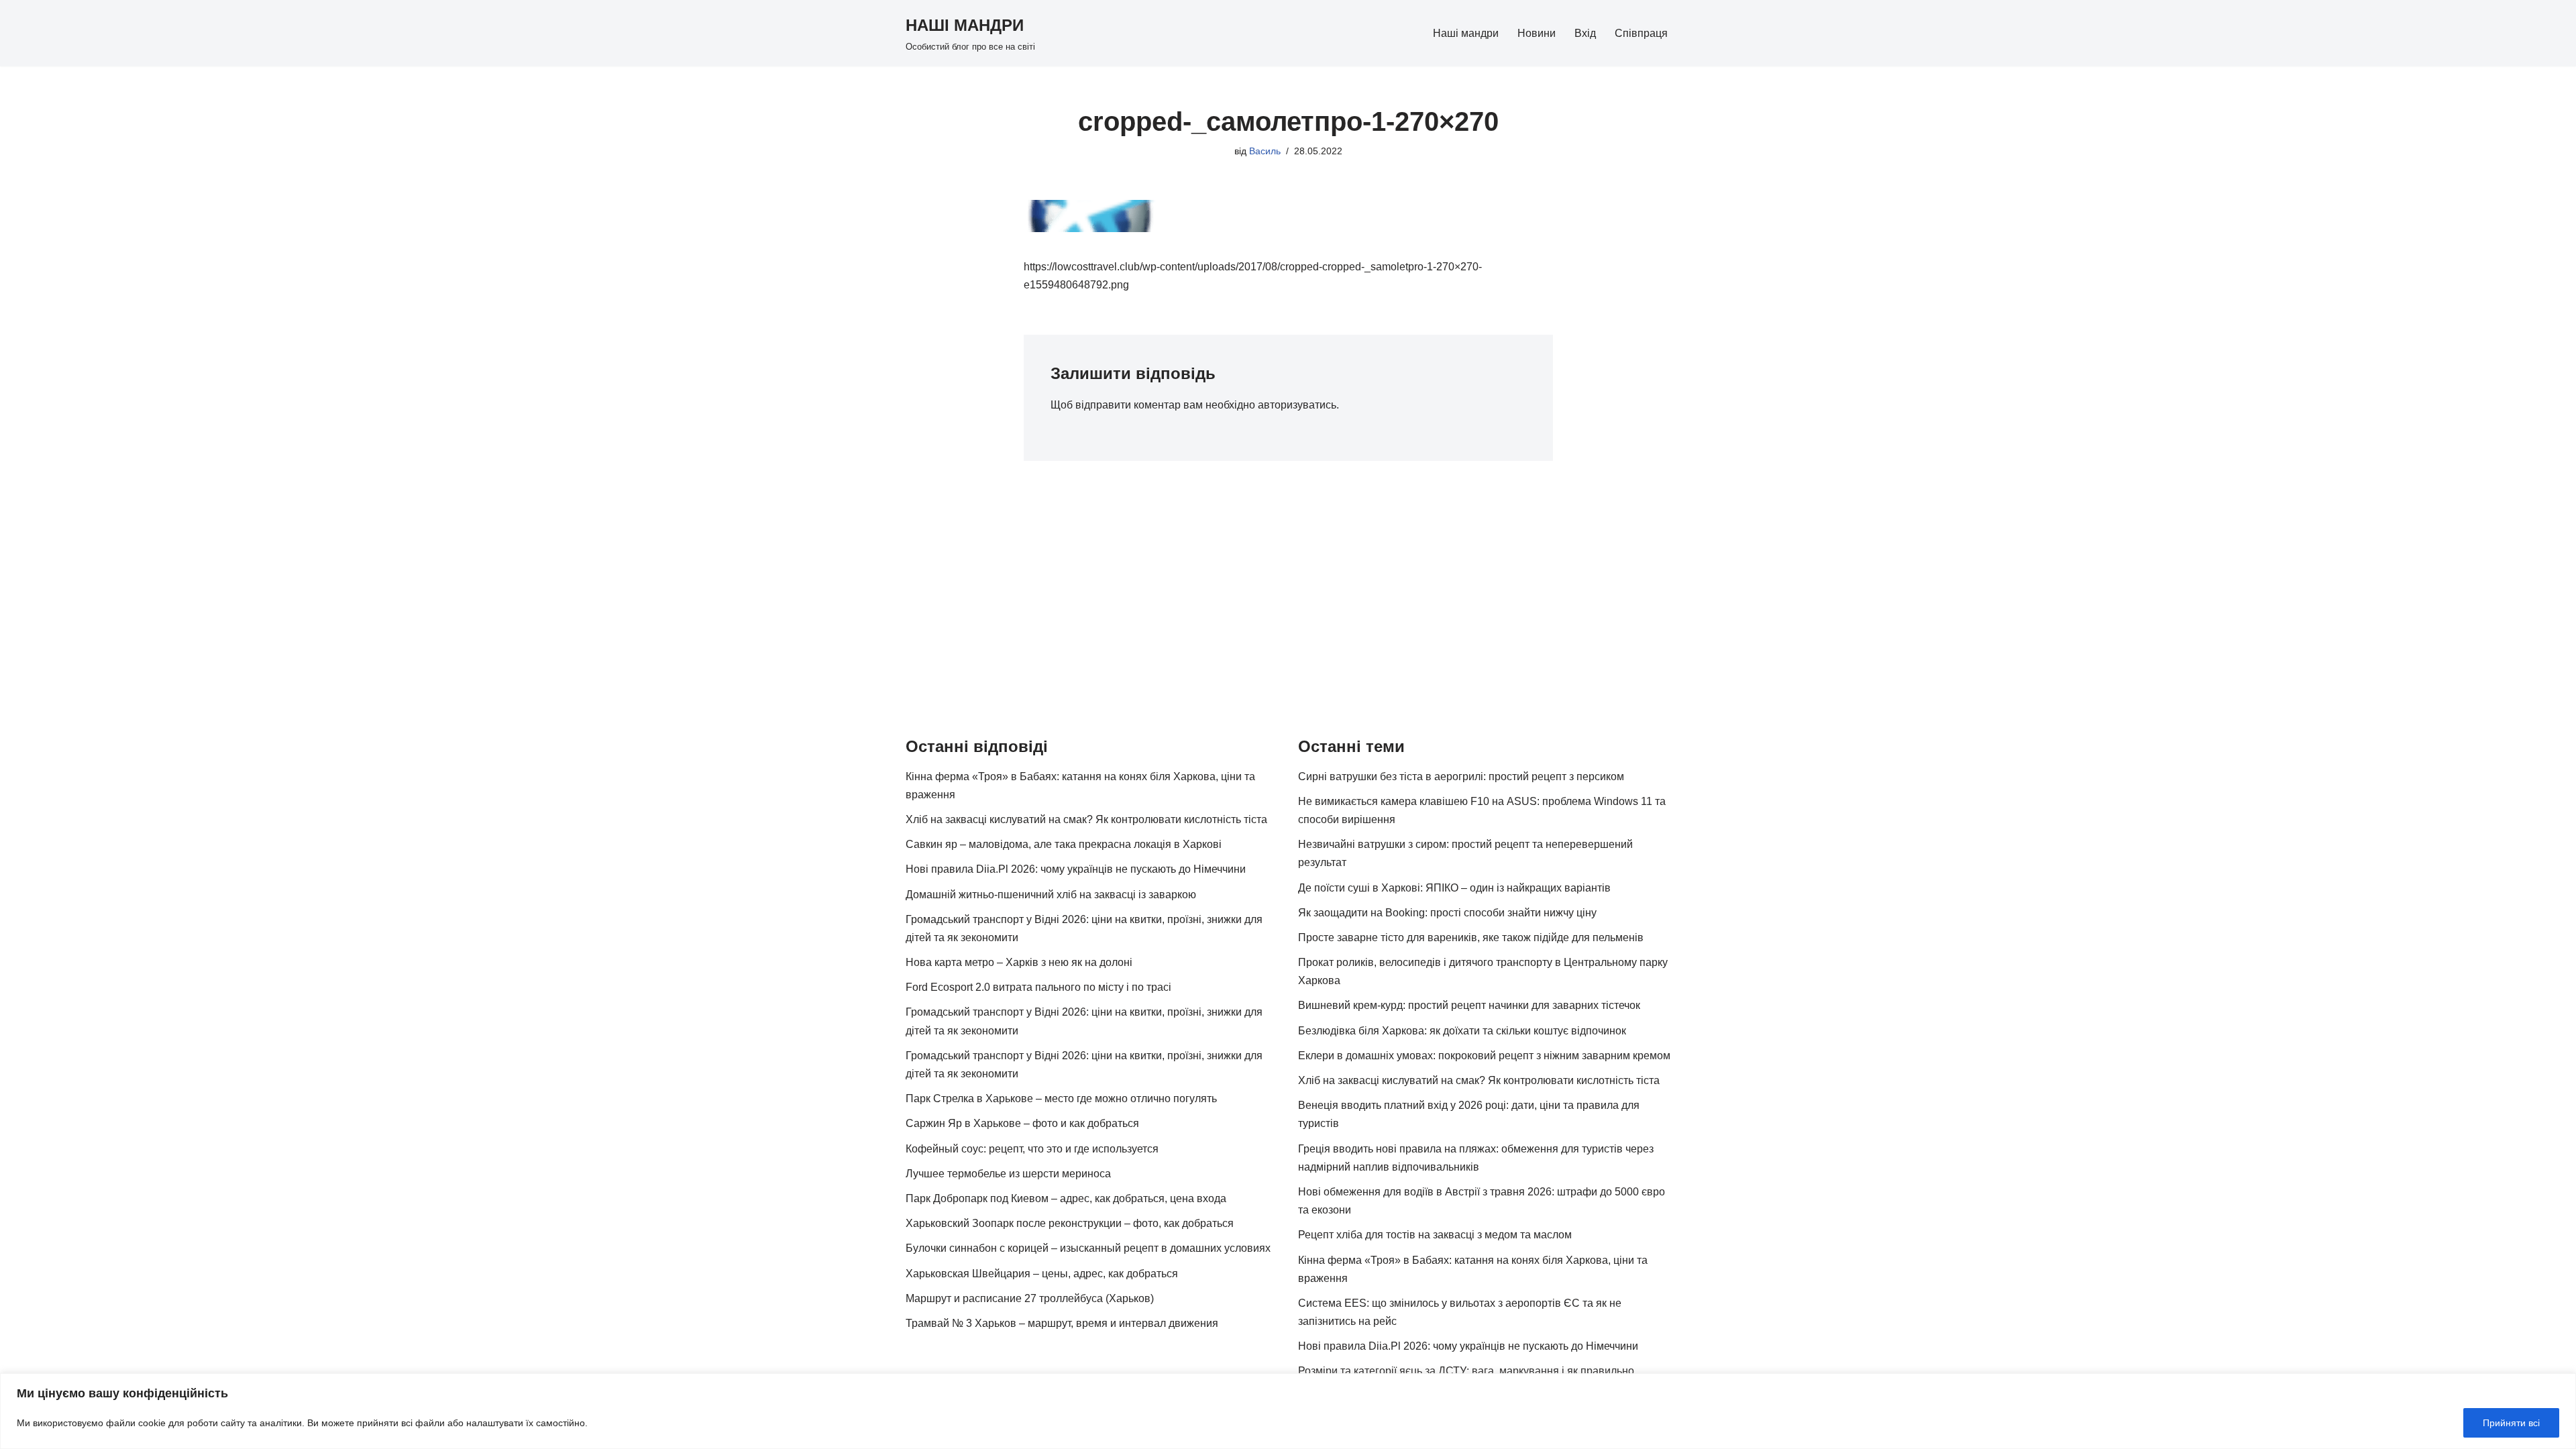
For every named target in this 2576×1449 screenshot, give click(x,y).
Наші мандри (1466, 33)
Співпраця (1641, 33)
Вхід (1585, 33)
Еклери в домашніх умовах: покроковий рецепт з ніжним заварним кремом (1484, 1056)
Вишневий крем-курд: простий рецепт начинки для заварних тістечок (1469, 1005)
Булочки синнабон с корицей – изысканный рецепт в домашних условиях (1088, 1248)
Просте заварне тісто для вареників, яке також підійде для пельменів (1471, 937)
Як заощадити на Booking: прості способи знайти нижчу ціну (1447, 913)
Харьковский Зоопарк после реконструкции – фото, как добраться (1070, 1223)
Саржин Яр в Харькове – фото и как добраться (1022, 1123)
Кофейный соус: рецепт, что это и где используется (1032, 1149)
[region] (1288, 1411)
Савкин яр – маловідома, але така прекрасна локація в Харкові (1064, 844)
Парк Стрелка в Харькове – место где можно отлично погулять (1061, 1098)
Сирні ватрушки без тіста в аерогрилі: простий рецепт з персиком (1461, 776)
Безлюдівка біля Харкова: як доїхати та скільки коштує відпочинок (1462, 1031)
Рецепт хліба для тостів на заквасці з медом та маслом (1435, 1235)
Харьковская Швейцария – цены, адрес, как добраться (1042, 1274)
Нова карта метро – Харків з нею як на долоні (1019, 962)
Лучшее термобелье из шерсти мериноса (1008, 1174)
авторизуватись (1297, 405)
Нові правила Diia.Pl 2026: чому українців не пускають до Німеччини (1076, 869)
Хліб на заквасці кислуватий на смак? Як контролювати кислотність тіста (1086, 819)
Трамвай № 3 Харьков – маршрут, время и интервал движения (1062, 1323)
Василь (1265, 151)
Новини (1537, 33)
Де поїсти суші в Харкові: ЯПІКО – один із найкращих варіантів (1454, 888)
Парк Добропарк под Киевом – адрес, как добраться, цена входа (1066, 1198)
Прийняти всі (2511, 1423)
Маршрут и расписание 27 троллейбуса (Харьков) (1030, 1298)
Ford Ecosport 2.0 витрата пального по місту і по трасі (1038, 987)
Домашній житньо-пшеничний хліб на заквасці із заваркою (1051, 895)
